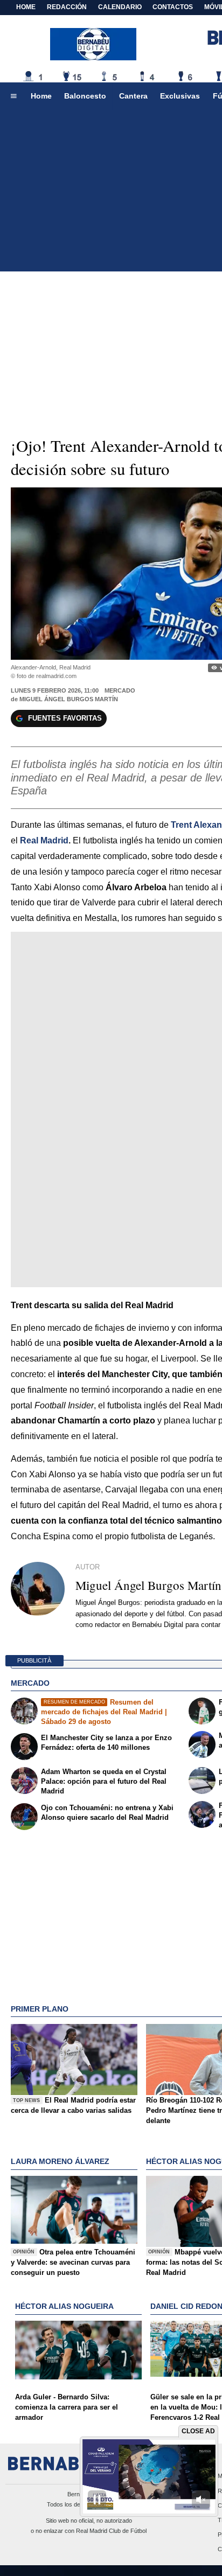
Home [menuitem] (41, 96)
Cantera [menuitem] (133, 96)
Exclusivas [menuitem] (180, 96)
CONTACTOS (173, 7)
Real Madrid (44, 840)
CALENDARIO (120, 7)
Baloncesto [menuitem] (85, 96)
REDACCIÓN (67, 7)
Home (26, 7)
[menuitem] (13, 96)
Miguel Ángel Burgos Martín (69, 699)
